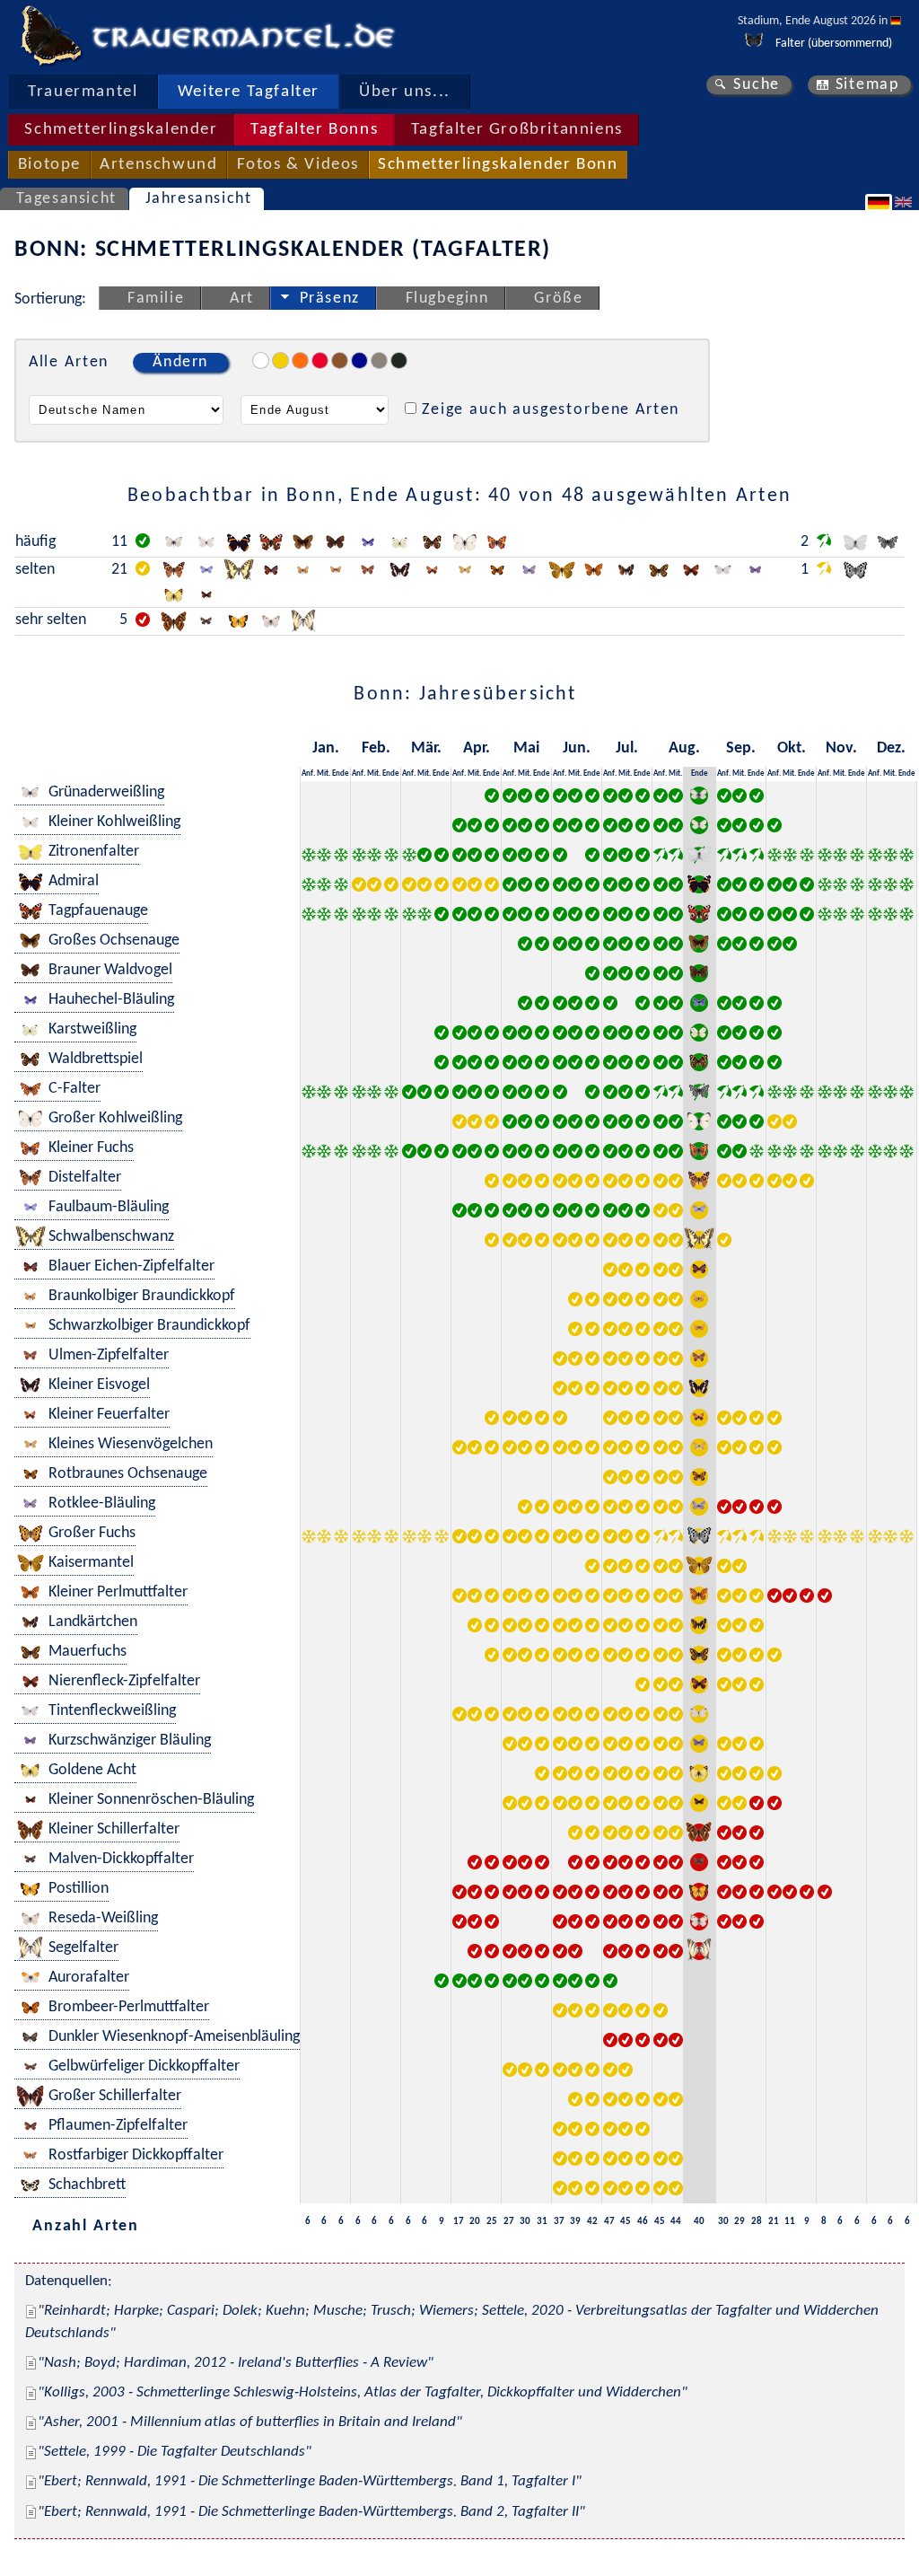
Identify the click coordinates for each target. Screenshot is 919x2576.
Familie (156, 299)
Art (242, 299)
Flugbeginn (447, 299)
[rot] (320, 360)
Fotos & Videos (298, 165)
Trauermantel (83, 92)
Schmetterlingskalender (121, 130)
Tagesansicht (66, 199)
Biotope (49, 165)
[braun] (340, 360)
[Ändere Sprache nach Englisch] (906, 202)
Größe (558, 299)
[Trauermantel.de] (50, 36)
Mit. (324, 774)
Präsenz (330, 299)
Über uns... (405, 92)
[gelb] (280, 360)
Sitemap (867, 85)
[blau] (359, 360)
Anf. (308, 774)
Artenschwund (158, 165)
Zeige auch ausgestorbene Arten (551, 410)
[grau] (379, 360)
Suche (757, 85)
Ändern (180, 362)
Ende (341, 774)
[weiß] (261, 360)
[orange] (300, 360)
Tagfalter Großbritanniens (517, 130)
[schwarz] (399, 360)
